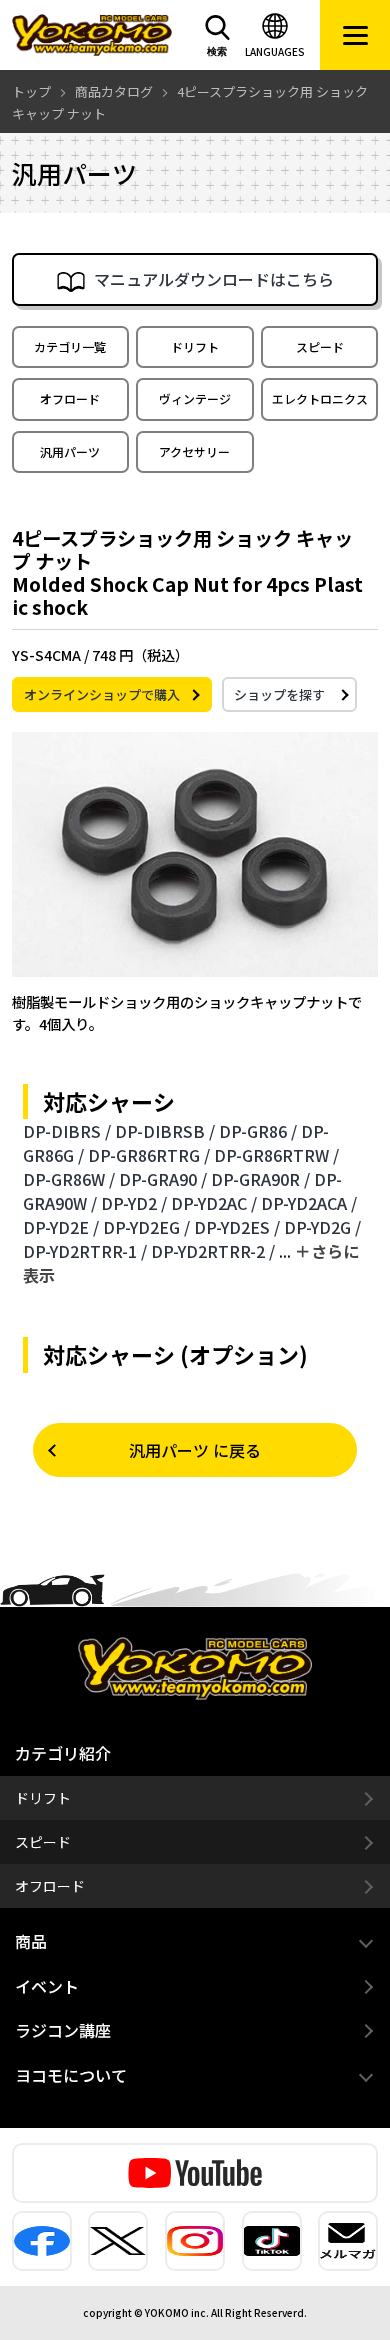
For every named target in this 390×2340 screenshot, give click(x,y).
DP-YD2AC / (214, 1203)
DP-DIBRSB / (165, 1131)
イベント (47, 1986)
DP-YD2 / (134, 1203)
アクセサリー (194, 451)
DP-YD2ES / (237, 1227)
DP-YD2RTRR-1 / (85, 1251)
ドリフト (195, 346)
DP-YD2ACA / (309, 1203)
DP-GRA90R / (260, 1179)
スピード (320, 346)
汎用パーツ (70, 451)
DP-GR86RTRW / (276, 1155)
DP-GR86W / (69, 1179)
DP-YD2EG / (146, 1227)
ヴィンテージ (195, 398)
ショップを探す (279, 694)
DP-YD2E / (61, 1227)
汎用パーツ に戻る (195, 1450)
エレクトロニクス (320, 398)
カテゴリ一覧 (70, 346)
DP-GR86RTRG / (149, 1155)
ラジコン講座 (63, 2030)
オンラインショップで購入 (102, 694)
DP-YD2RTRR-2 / (213, 1251)
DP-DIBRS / (67, 1131)
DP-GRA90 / (163, 1179)
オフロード (70, 398)
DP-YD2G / (322, 1227)
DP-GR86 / (258, 1131)
